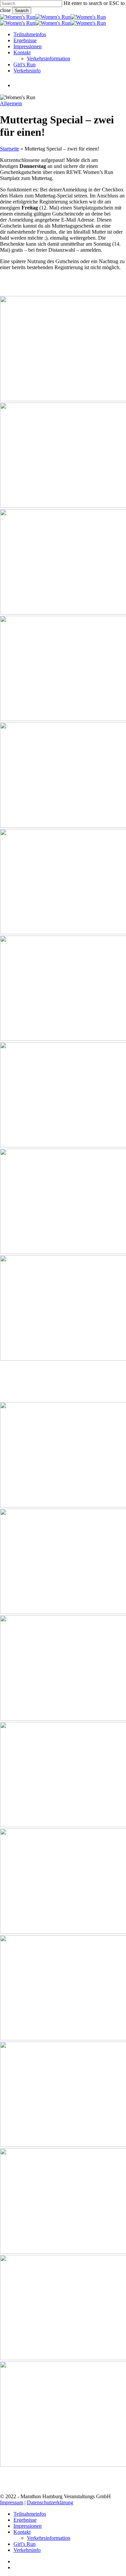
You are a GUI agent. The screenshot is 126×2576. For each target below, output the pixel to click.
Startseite (10, 149)
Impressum (12, 2502)
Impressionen (28, 2526)
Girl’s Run (25, 2544)
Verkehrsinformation (49, 2538)
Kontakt (22, 2532)
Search (22, 11)
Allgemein (11, 103)
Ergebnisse (25, 2520)
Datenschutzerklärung (50, 2502)
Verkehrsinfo (27, 2550)
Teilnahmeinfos (30, 2514)
